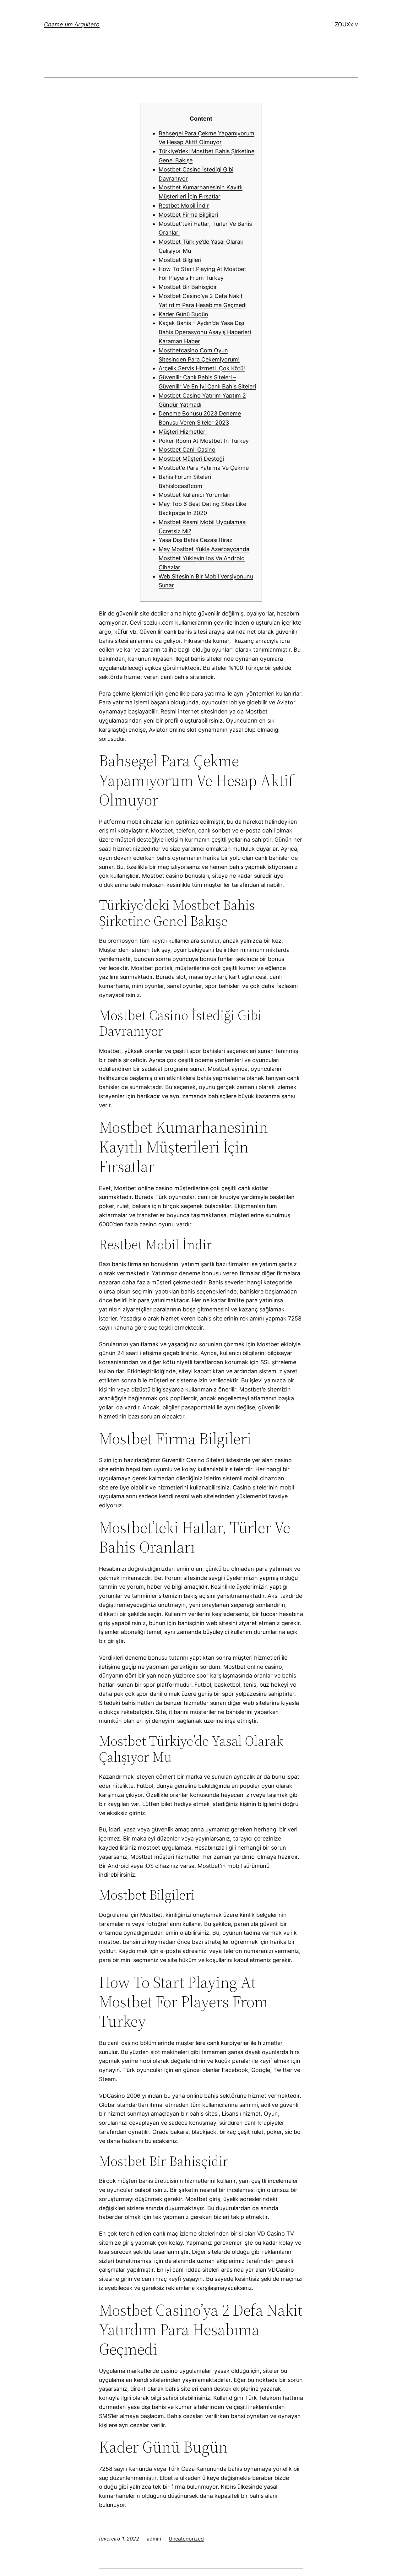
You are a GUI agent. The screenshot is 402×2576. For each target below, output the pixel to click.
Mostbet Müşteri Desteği (191, 459)
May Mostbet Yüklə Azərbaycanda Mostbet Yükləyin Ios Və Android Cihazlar (204, 558)
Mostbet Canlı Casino (187, 450)
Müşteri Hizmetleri (183, 432)
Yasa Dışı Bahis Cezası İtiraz (196, 540)
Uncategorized (186, 2539)
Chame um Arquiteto (72, 24)
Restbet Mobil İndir (184, 206)
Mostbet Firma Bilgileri (188, 215)
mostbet (110, 1942)
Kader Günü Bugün (183, 314)
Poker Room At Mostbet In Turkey (204, 441)
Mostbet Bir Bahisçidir (188, 287)
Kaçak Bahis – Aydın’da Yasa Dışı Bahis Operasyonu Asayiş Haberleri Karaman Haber (205, 332)
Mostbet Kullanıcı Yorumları (195, 495)
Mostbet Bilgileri (180, 260)
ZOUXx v (346, 24)
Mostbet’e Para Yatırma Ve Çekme (204, 468)
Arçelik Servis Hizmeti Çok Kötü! (202, 368)
